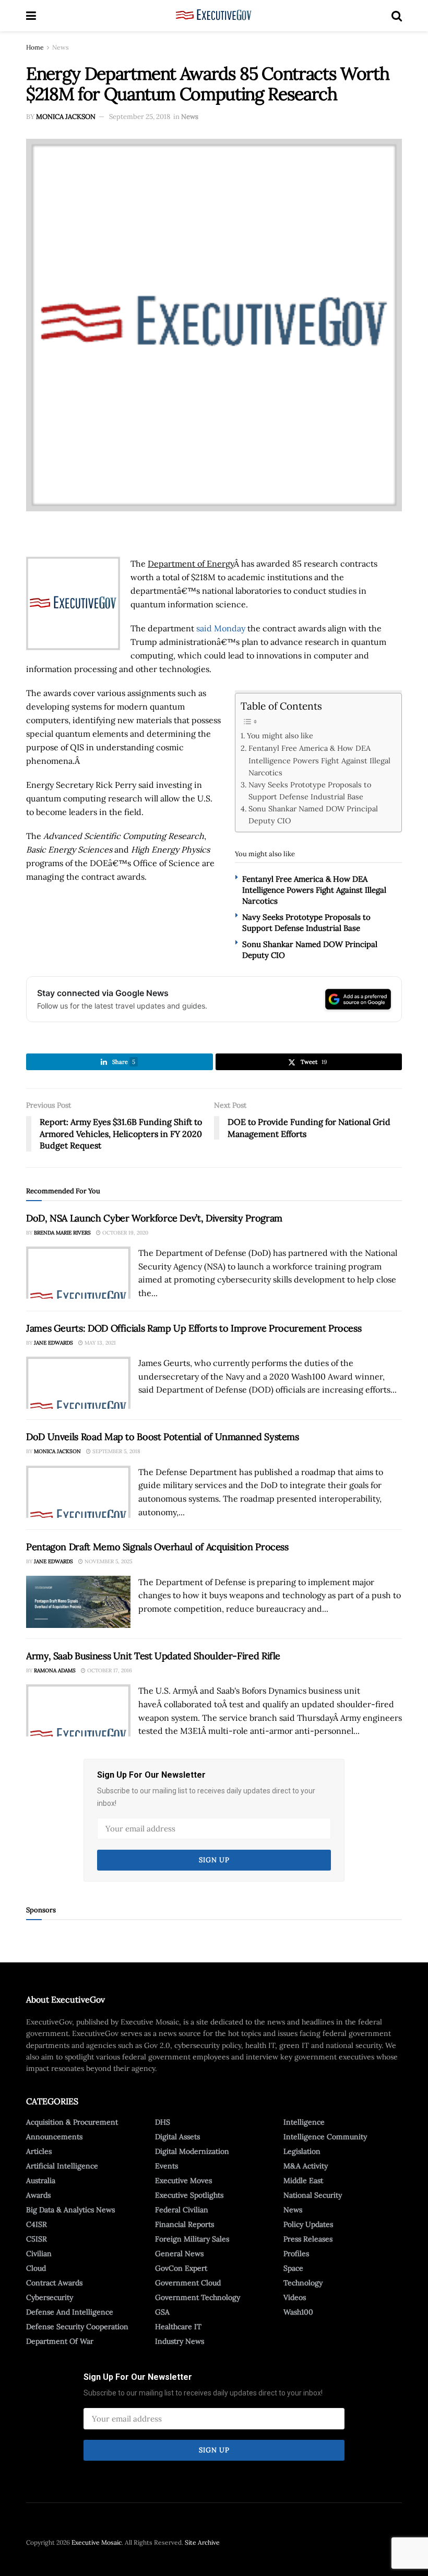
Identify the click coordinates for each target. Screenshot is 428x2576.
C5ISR (37, 2239)
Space (293, 2268)
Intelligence (304, 2122)
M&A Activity (306, 2166)
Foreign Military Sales (192, 2239)
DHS (163, 2122)
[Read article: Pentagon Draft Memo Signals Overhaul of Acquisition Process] (78, 1602)
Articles (39, 2151)
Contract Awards (54, 2283)
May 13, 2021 (99, 1343)
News (61, 47)
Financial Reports (185, 2224)
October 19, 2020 (124, 1233)
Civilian (39, 2254)
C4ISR (37, 2224)
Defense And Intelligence (70, 2312)
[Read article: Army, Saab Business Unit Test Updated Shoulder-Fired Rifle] (78, 1710)
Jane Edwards (53, 1343)
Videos (295, 2297)
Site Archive (202, 2542)
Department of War (60, 2341)
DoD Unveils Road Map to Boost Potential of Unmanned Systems (163, 1437)
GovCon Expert (181, 2268)
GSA (162, 2312)
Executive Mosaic (97, 2542)
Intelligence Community (325, 2137)
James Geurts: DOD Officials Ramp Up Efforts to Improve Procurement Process (194, 1328)
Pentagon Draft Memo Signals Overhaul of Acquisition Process (157, 1547)
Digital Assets (177, 2137)
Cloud (36, 2268)
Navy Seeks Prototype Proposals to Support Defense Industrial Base (310, 790)
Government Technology (198, 2297)
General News (179, 2254)
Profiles (296, 2254)
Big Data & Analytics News (70, 2210)
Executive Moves (183, 2180)
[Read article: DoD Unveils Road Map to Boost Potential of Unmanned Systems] (78, 1492)
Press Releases (308, 2239)
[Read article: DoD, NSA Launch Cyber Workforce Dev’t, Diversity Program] (78, 1273)
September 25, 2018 (140, 117)
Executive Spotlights (189, 2195)
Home (35, 47)
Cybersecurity (50, 2297)
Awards (38, 2195)
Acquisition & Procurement (72, 2122)
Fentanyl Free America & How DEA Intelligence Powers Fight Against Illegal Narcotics (319, 760)
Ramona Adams (55, 1670)
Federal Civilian (182, 2210)
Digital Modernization (192, 2151)
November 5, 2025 (108, 1561)
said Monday (221, 628)
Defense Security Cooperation (77, 2327)
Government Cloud (188, 2283)
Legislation (302, 2151)
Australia (41, 2180)
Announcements (54, 2137)
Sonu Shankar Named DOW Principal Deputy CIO (313, 814)
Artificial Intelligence (62, 2166)
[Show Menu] (31, 16)
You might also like (280, 735)
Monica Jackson (66, 117)
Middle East (303, 2180)
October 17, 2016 (109, 1670)
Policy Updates (308, 2224)
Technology (303, 2283)
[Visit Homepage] (214, 16)
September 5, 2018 (116, 1451)
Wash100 (298, 2312)
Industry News (180, 2341)
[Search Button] (397, 16)
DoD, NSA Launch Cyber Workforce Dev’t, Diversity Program (154, 1218)
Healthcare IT (178, 2327)
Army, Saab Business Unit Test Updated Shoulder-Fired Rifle (153, 1656)
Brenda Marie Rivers (62, 1233)
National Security (313, 2195)
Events (167, 2166)
